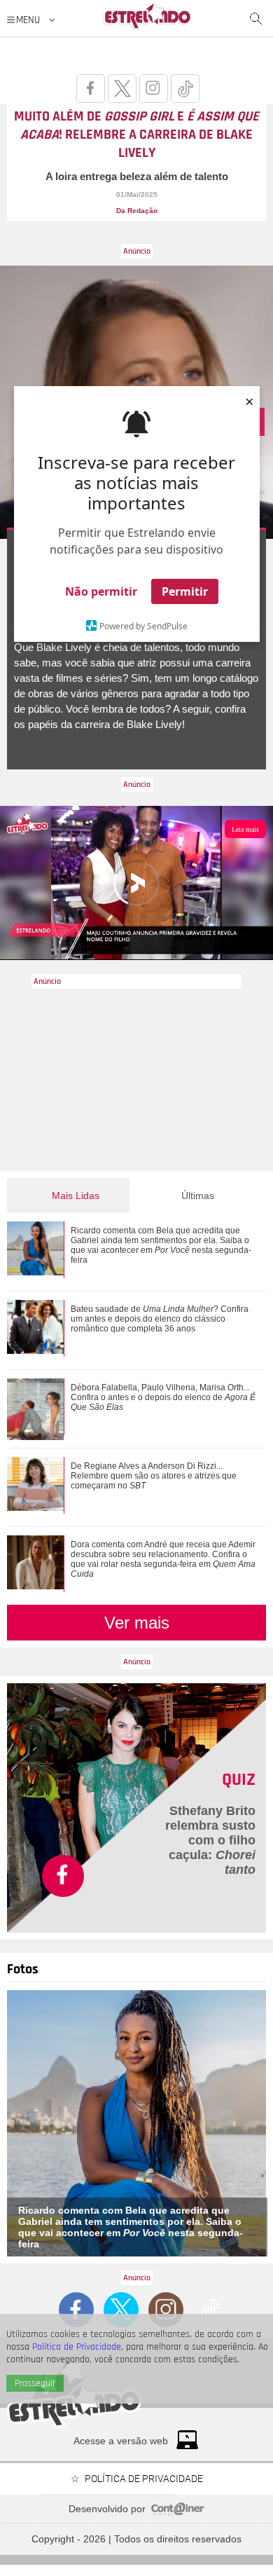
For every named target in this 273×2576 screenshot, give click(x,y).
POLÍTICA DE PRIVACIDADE (144, 2479)
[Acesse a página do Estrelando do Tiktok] (185, 89)
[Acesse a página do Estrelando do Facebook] (91, 89)
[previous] (18, 2123)
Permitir (185, 591)
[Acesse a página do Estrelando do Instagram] (154, 89)
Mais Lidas (76, 1195)
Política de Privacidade (77, 2347)
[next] (260, 2123)
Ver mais (137, 1623)
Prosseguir (35, 2383)
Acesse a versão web (121, 2441)
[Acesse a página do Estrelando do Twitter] (122, 89)
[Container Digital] (178, 2512)
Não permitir (101, 591)
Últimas (198, 1195)
